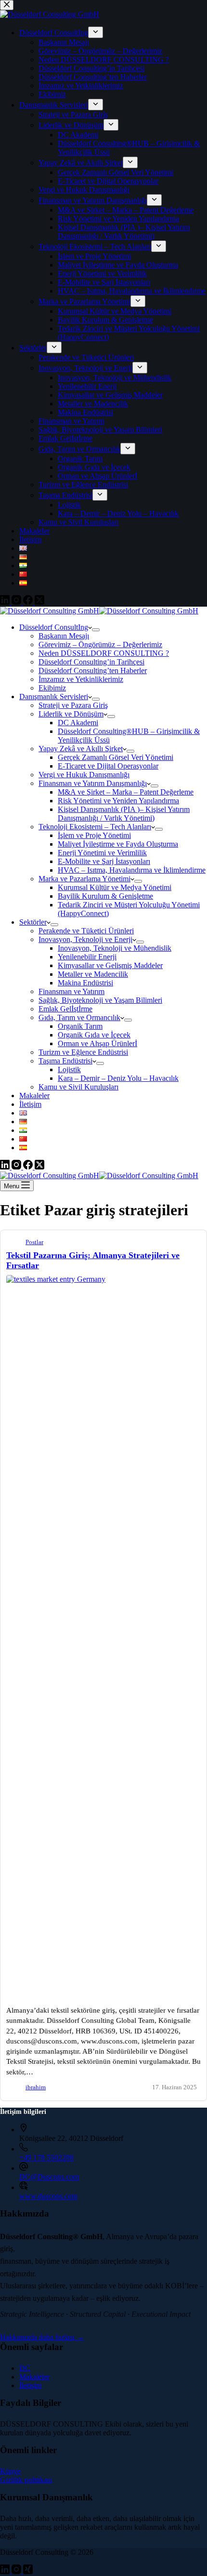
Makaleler (34, 1095)
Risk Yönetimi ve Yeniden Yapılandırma (118, 801)
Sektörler (33, 922)
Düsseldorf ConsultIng (54, 627)
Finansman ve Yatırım (71, 991)
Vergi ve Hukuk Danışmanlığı (84, 775)
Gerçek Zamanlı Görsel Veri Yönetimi (116, 757)
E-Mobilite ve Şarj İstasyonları (104, 861)
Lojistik (69, 1069)
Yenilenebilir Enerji (87, 957)
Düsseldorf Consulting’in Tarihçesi (91, 662)
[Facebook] (29, 1167)
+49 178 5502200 (46, 2158)
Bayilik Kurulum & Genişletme (105, 896)
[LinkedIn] (6, 1167)
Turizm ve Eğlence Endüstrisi (83, 1052)
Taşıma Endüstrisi (65, 1061)
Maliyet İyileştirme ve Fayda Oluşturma (118, 844)
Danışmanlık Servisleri (54, 697)
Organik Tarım (80, 1026)
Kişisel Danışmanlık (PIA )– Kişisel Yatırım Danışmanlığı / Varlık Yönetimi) (124, 814)
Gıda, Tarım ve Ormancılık (79, 1017)
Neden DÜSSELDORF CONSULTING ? (104, 653)
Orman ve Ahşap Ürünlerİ (97, 1043)
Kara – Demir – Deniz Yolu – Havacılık (118, 1078)
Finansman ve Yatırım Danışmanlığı (93, 783)
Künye (10, 2471)
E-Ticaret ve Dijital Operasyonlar (108, 766)
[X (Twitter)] (39, 1167)
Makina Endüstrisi (85, 983)
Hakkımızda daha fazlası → (42, 2337)
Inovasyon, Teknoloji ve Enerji (85, 939)
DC (25, 2368)
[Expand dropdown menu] (96, 630)
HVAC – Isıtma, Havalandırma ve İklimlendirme (132, 870)
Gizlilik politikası (26, 2480)
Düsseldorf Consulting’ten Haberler (93, 671)
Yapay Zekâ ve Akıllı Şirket (81, 749)
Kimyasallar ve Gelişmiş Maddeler (110, 965)
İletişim (30, 1104)
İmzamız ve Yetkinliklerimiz (81, 679)
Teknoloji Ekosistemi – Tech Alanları (95, 827)
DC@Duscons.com (49, 2177)
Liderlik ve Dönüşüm (71, 714)
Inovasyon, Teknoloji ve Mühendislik (115, 948)
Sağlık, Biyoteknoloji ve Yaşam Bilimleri (100, 1000)
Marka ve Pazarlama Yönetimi (84, 879)
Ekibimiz (52, 688)
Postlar (34, 1242)
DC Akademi (78, 723)
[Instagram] (17, 1167)
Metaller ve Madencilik (93, 974)
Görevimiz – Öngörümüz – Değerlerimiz (100, 644)
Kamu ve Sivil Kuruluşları (78, 1087)
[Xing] (28, 2571)
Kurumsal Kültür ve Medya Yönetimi (115, 887)
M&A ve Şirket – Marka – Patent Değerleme (126, 792)
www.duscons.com (48, 2196)
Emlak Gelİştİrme (65, 1009)
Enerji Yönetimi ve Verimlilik (102, 853)
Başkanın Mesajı (64, 636)
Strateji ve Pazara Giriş (73, 705)
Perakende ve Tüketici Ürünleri (86, 931)
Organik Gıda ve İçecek (94, 1035)
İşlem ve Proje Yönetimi (94, 835)
